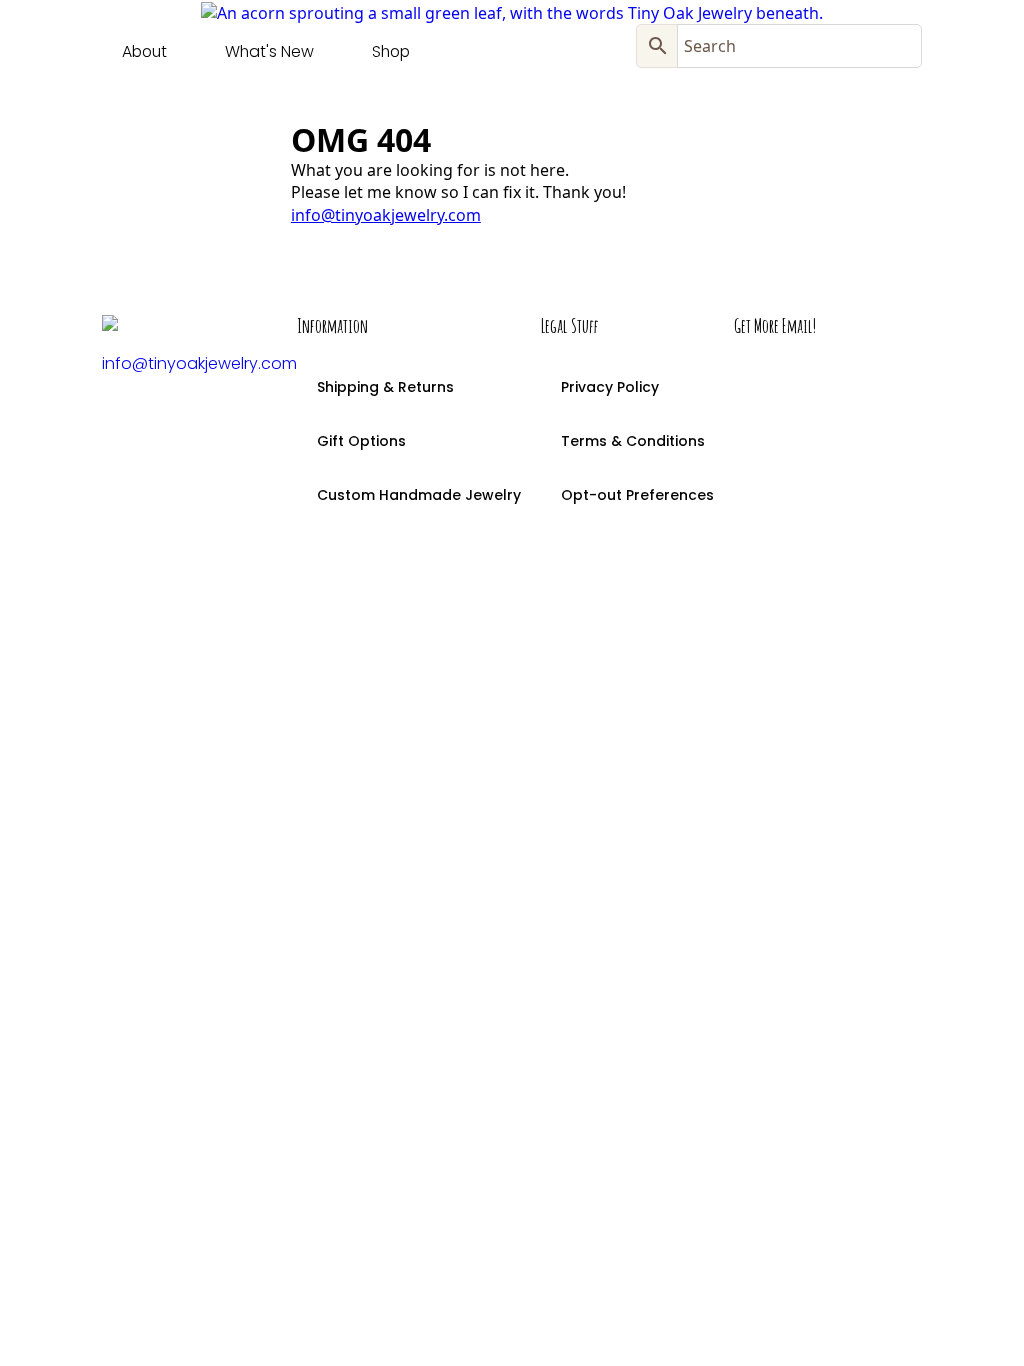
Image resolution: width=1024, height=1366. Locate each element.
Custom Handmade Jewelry (419, 495)
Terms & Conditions (633, 441)
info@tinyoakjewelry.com (386, 215)
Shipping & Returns (385, 387)
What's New (269, 51)
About (144, 51)
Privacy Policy (610, 387)
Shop (391, 51)
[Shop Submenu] (429, 52)
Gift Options (361, 441)
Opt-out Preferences (637, 495)
